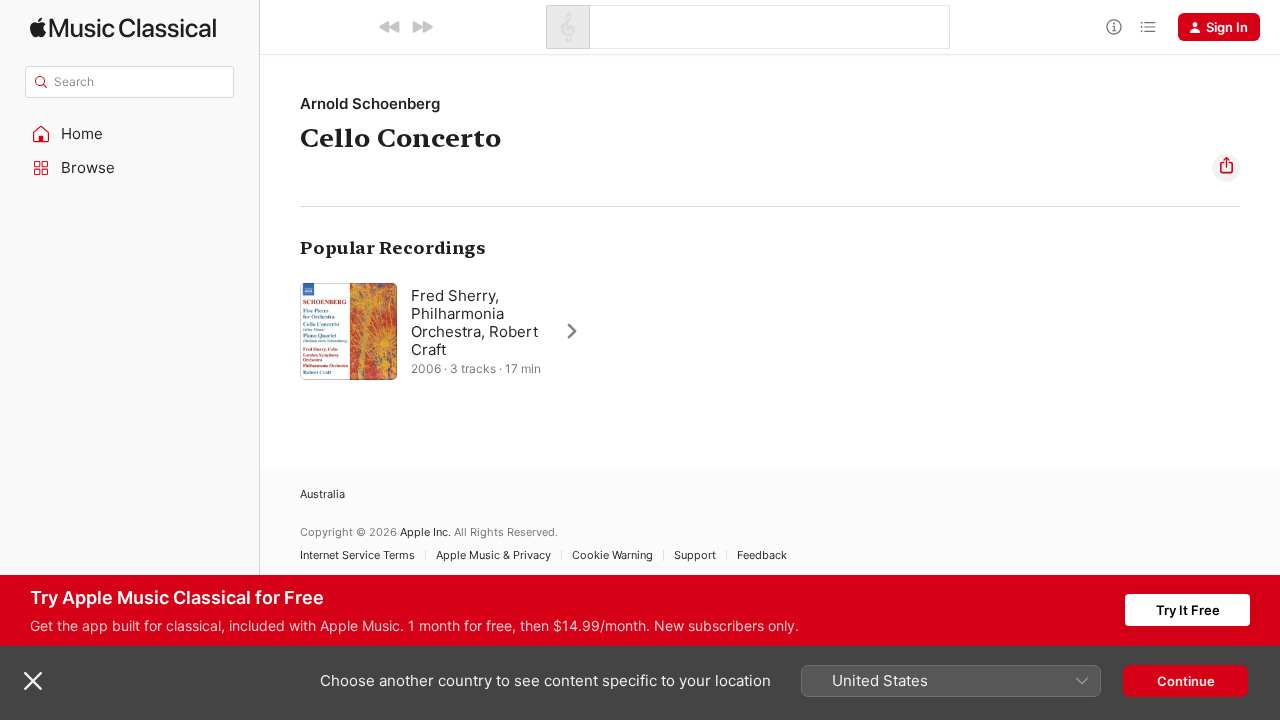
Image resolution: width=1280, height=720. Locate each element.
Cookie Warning (612, 555)
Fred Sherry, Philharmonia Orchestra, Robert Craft (474, 322)
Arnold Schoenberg (370, 103)
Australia (322, 494)
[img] (123, 27)
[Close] (33, 681)
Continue (1186, 681)
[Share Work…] (1226, 168)
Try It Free (1188, 610)
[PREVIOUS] (390, 27)
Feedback (762, 555)
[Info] (1114, 27)
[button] (130, 134)
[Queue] (1148, 27)
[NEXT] (422, 27)
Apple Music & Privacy (493, 555)
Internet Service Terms (357, 555)
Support (695, 555)
